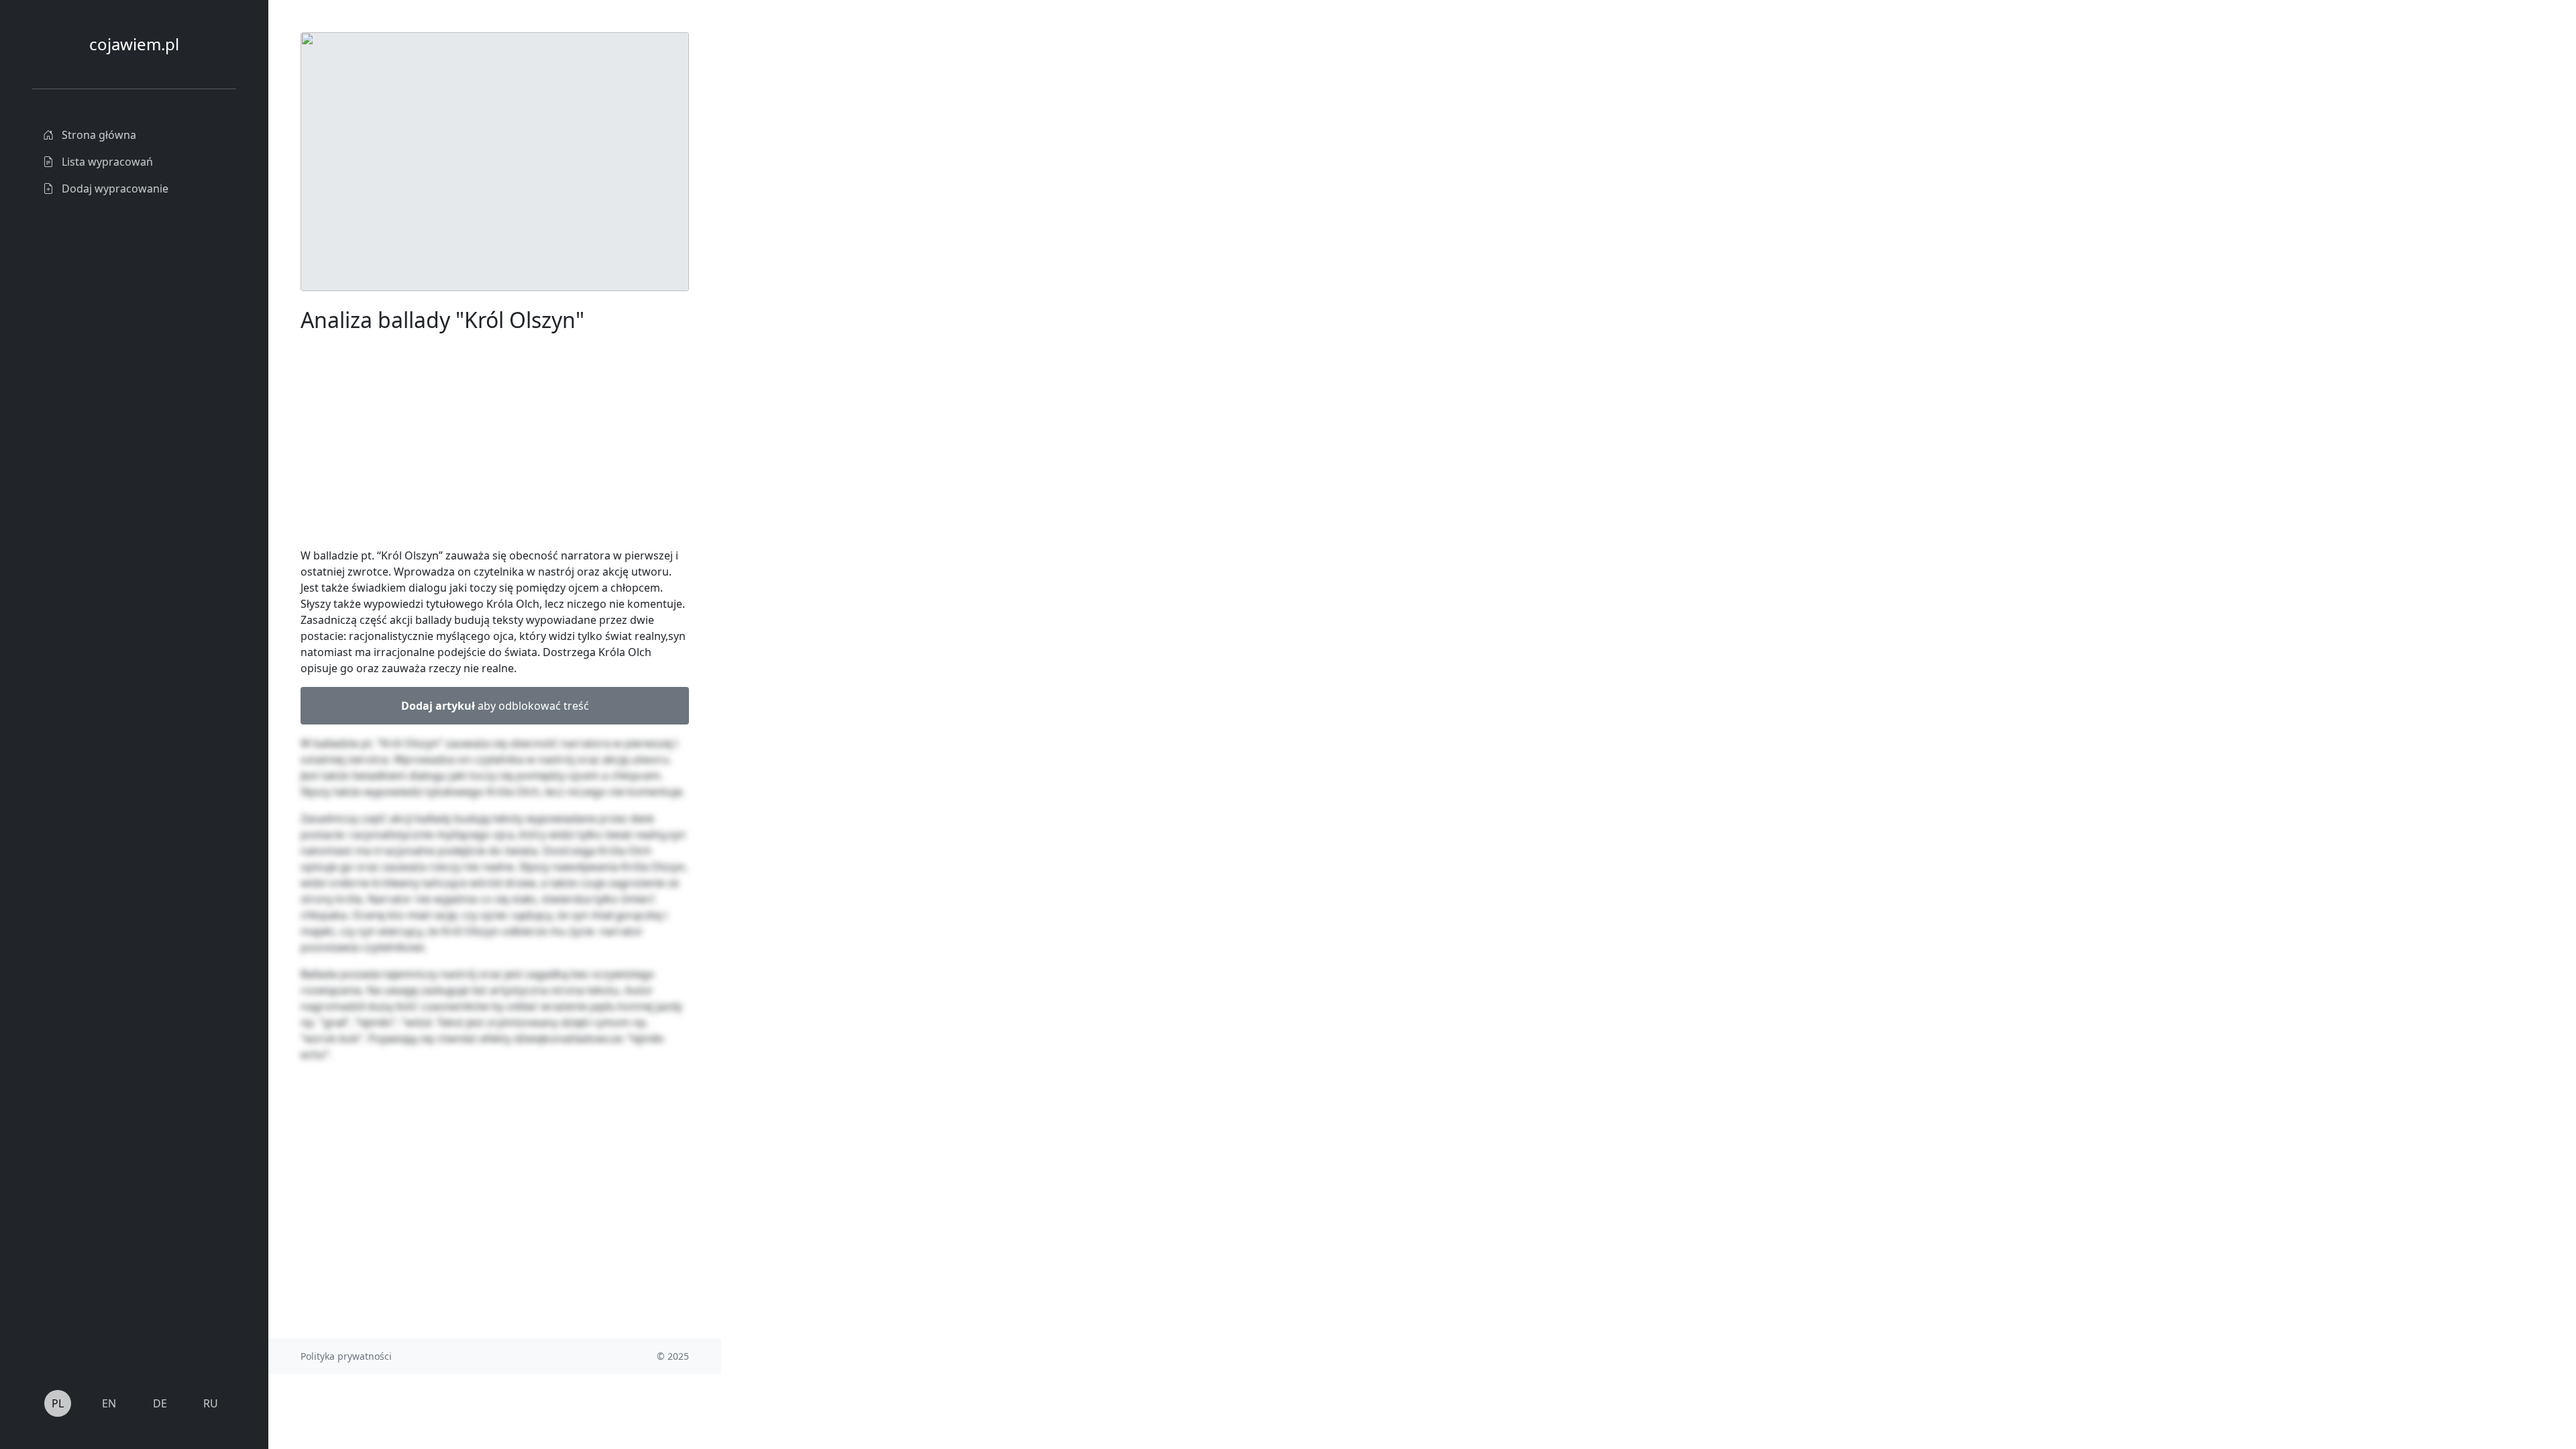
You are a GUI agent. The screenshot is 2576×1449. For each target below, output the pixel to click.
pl (58, 1403)
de (160, 1403)
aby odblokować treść (495, 706)
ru (211, 1403)
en (109, 1403)
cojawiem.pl (134, 44)
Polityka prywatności (346, 1356)
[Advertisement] (822, 233)
